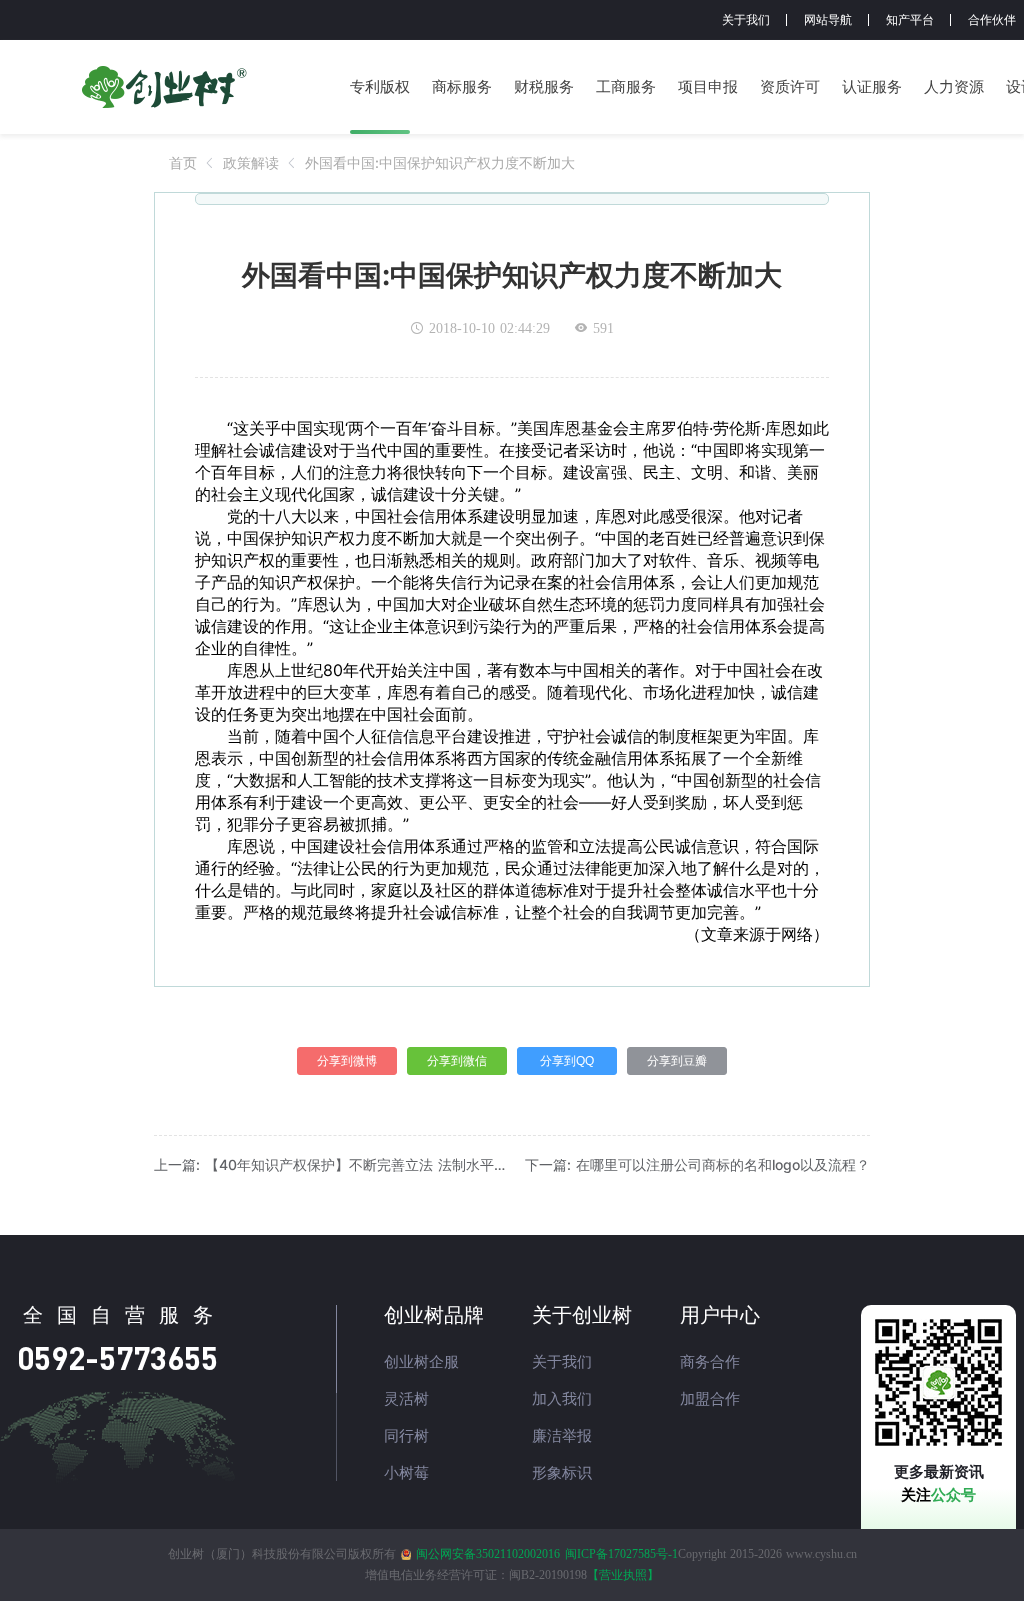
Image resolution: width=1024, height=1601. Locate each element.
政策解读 (251, 162)
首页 (183, 162)
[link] (183, 162)
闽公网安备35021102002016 (488, 1554)
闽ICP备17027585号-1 (621, 1554)
